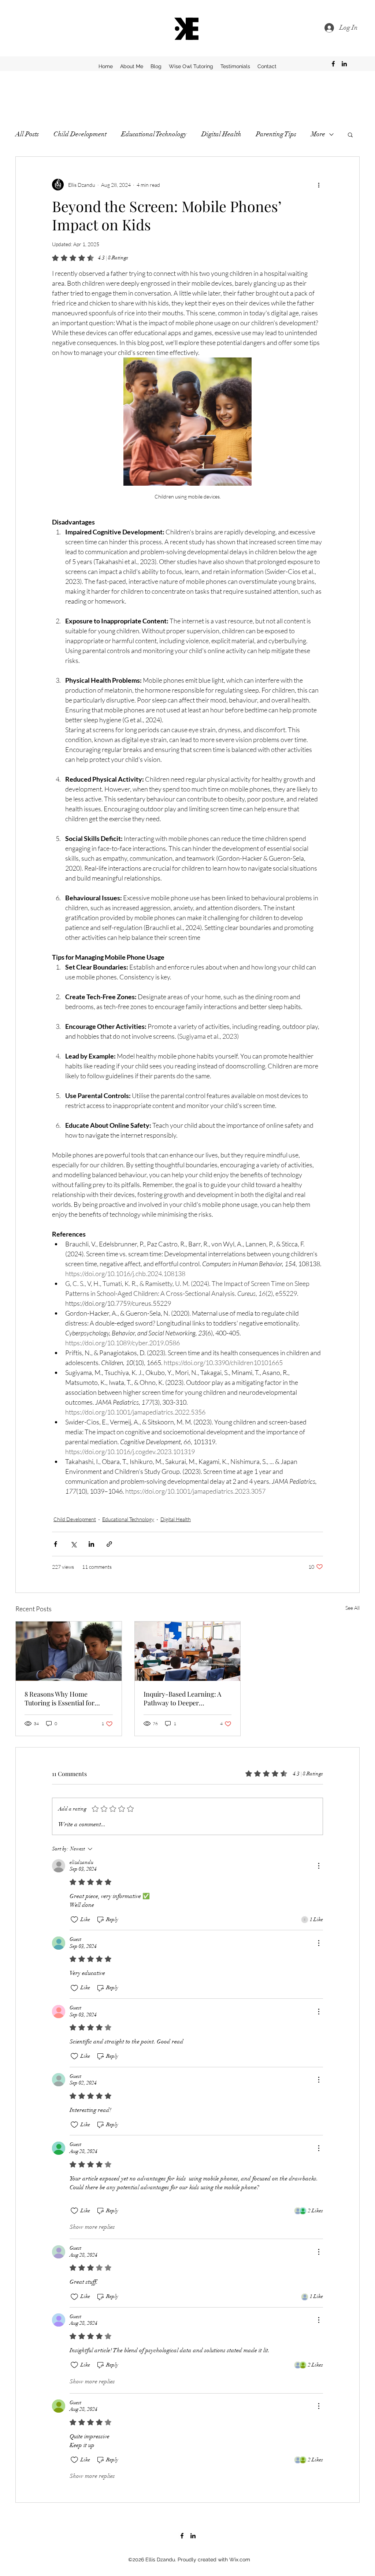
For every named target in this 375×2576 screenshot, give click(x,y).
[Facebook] (333, 64)
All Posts (27, 134)
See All (352, 1608)
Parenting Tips (276, 134)
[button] (350, 134)
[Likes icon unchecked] (74, 1920)
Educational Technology (154, 134)
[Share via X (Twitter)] (73, 1544)
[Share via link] (109, 1544)
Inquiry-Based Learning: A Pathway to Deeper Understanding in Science (182, 1698)
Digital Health (221, 134)
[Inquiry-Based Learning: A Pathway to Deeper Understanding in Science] (188, 1651)
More (318, 134)
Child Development (80, 134)
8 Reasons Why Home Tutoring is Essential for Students (60, 1698)
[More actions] (319, 185)
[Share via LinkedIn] (91, 1544)
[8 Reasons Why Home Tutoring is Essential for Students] (69, 1651)
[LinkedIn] (344, 64)
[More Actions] (319, 1866)
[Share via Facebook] (55, 1544)
